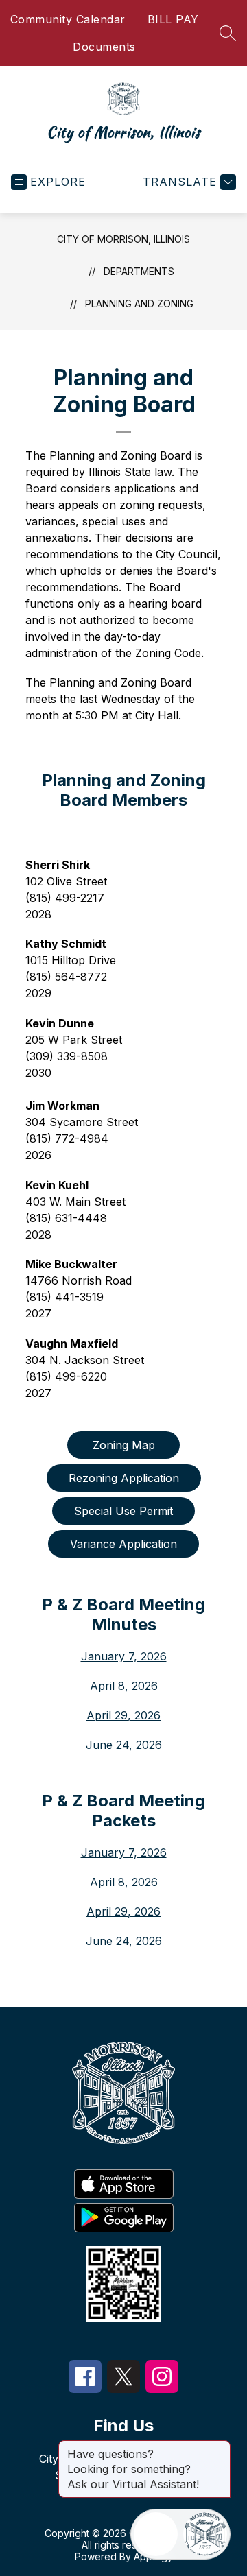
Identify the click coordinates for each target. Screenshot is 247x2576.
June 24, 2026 (124, 1745)
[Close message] (220, 2447)
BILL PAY (173, 19)
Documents (104, 47)
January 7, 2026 (124, 1656)
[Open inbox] (156, 2534)
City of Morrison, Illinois (123, 239)
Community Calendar (68, 19)
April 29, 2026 (123, 1715)
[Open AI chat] (205, 2534)
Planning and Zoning (139, 303)
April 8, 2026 (124, 1686)
